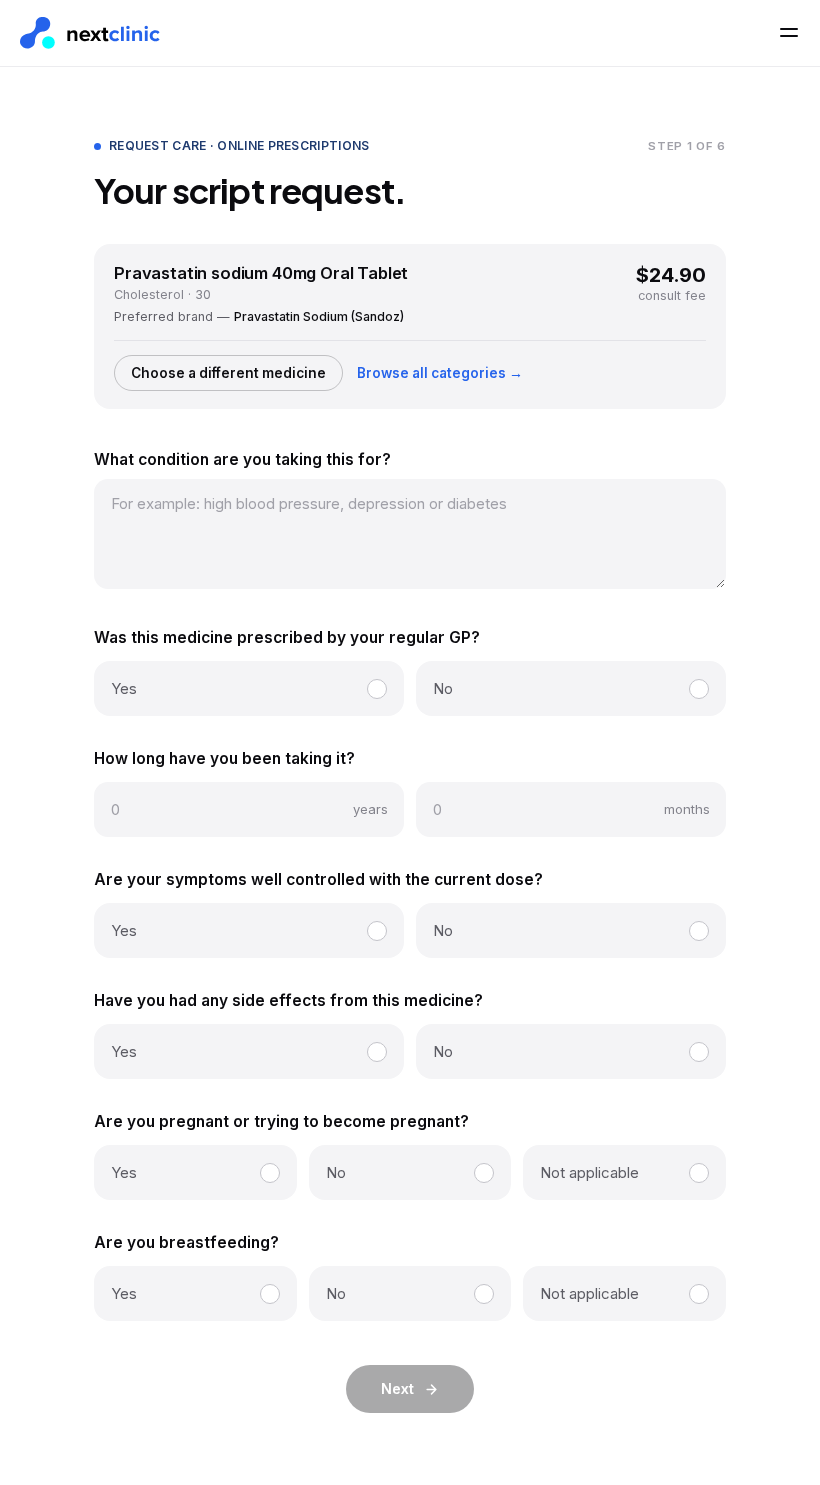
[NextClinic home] (90, 33)
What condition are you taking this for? (242, 459)
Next (397, 1388)
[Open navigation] (789, 33)
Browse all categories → (440, 373)
